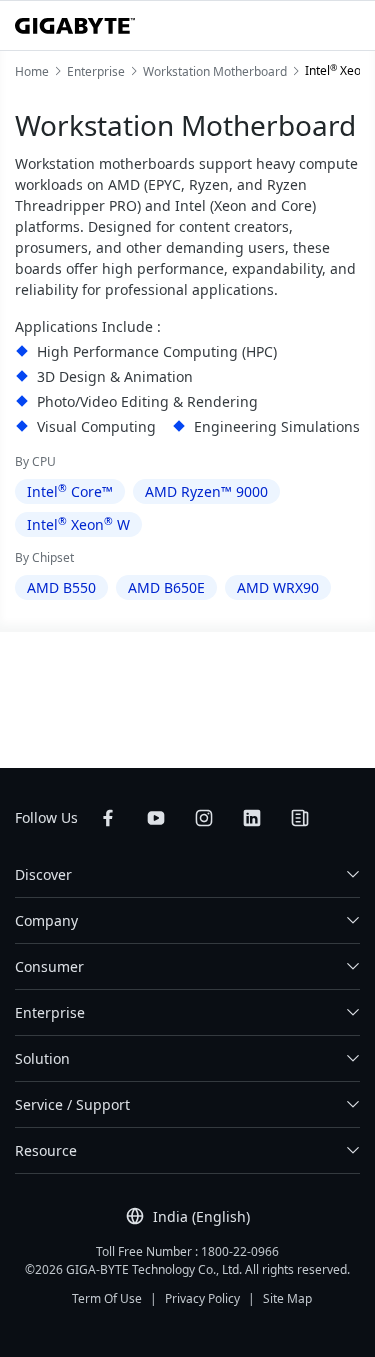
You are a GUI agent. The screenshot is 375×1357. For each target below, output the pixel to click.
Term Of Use (107, 1298)
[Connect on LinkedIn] (252, 818)
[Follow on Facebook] (108, 818)
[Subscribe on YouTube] (156, 818)
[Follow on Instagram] (204, 818)
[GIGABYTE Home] (75, 26)
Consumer (49, 966)
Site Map (287, 1298)
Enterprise (50, 1012)
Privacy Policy (202, 1298)
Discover (43, 874)
